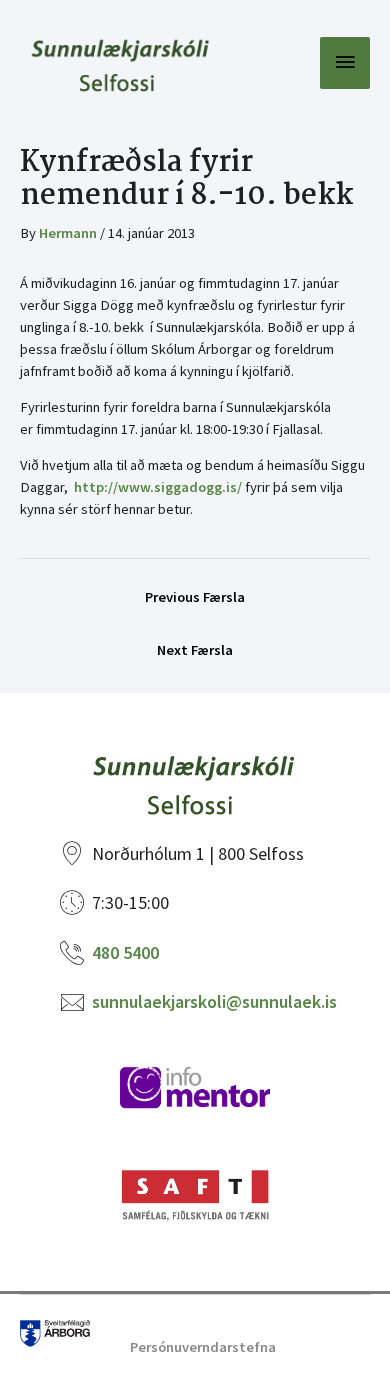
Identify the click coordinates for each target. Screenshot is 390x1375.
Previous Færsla (195, 597)
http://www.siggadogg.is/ (158, 487)
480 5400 (125, 952)
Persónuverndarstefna (203, 1347)
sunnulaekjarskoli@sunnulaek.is (214, 1001)
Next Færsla (195, 650)
